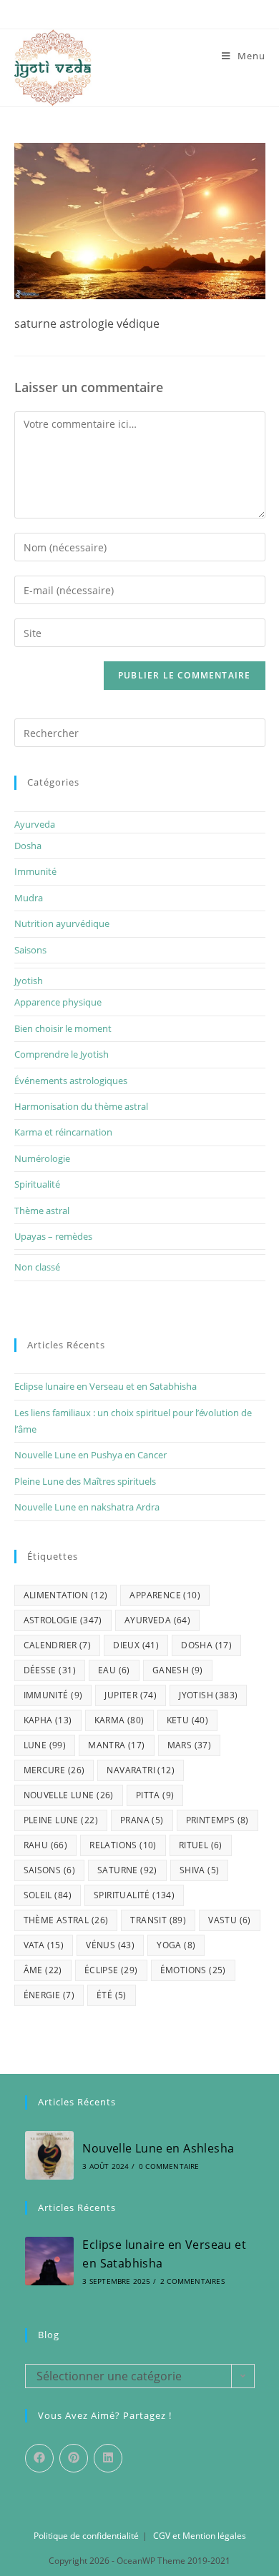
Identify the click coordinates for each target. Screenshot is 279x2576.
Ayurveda (35, 824)
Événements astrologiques (71, 1081)
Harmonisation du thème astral (81, 1106)
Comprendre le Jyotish (62, 1054)
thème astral (66, 1920)
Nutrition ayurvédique (62, 923)
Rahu (46, 1845)
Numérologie (42, 1158)
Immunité (35, 871)
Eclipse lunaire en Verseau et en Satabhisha (106, 1386)
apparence (165, 1595)
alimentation (66, 1595)
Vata (44, 1945)
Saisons (30, 950)
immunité (53, 1695)
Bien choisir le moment (63, 1028)
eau (114, 1670)
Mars (190, 1745)
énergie (49, 1995)
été (112, 1995)
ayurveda (157, 1620)
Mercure (54, 1770)
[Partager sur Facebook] (39, 2458)
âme (43, 1970)
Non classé (37, 1267)
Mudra (29, 898)
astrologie (63, 1620)
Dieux (136, 1645)
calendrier (58, 1645)
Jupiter (131, 1695)
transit (158, 1920)
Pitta (155, 1795)
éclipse (111, 1970)
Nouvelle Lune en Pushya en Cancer (90, 1455)
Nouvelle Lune (69, 1795)
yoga (176, 1945)
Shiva (200, 1870)
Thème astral (42, 1211)
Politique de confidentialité (86, 2536)
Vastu (230, 1920)
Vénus (110, 1945)
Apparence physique (58, 1002)
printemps (217, 1820)
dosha (206, 1645)
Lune (45, 1745)
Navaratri (141, 1770)
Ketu (188, 1720)
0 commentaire (169, 2166)
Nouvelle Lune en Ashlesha (158, 2148)
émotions (193, 1970)
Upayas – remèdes (53, 1236)
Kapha (48, 1720)
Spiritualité (37, 1184)
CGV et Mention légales (200, 2536)
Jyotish (29, 981)
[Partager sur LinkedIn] (108, 2458)
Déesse (50, 1670)
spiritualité (134, 1895)
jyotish (208, 1695)
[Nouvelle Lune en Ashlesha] (49, 2155)
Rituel (201, 1845)
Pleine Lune (61, 1820)
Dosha (28, 846)
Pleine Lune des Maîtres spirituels (85, 1481)
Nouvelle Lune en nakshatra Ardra (87, 1507)
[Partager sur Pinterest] (74, 2458)
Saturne (127, 1870)
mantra (116, 1745)
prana (142, 1820)
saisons (49, 1870)
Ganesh (178, 1670)
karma (119, 1720)
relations (123, 1845)
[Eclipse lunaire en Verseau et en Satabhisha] (49, 2261)
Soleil (48, 1895)
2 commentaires (192, 2281)
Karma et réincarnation (63, 1132)
